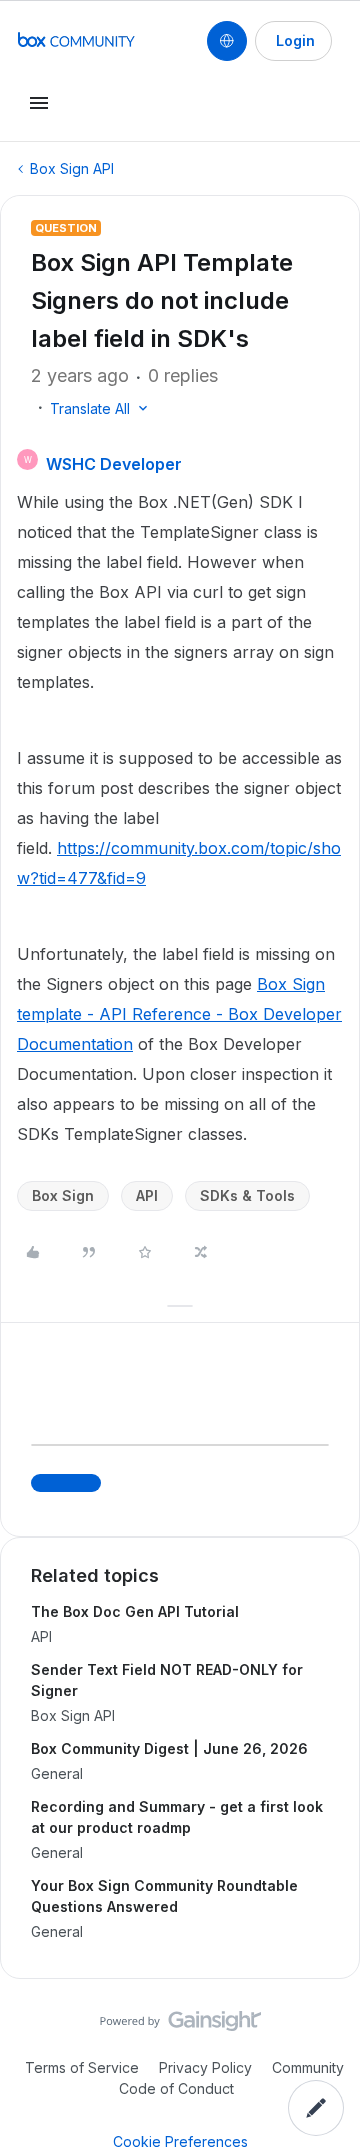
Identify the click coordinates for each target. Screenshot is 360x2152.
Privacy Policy (205, 2067)
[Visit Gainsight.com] (180, 2026)
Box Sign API (72, 168)
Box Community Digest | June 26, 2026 (169, 1748)
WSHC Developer (114, 464)
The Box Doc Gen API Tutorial (135, 1611)
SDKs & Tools (247, 1195)
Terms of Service (82, 2067)
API (147, 1195)
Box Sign (63, 1195)
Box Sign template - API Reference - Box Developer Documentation (179, 1014)
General (57, 1773)
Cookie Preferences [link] (180, 2141)
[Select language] (227, 41)
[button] (293, 41)
